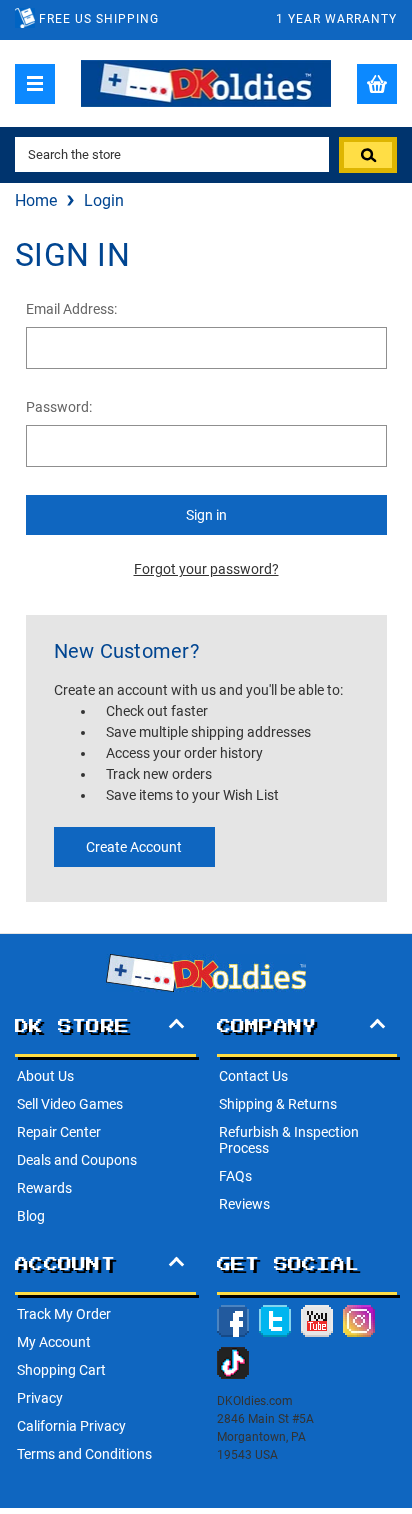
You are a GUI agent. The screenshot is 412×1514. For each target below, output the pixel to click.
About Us (45, 1076)
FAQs (235, 1176)
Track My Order (64, 1314)
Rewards (44, 1188)
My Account (54, 1342)
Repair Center (59, 1132)
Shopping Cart (61, 1370)
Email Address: (71, 309)
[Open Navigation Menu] (35, 84)
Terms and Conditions (84, 1454)
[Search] (368, 155)
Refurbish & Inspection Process (289, 1140)
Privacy (40, 1398)
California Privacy (71, 1426)
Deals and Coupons (77, 1160)
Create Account (134, 847)
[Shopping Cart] (377, 84)
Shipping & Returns (278, 1104)
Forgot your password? (206, 569)
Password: (59, 407)
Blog (31, 1216)
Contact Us (253, 1076)
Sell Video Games (70, 1104)
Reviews (244, 1204)
